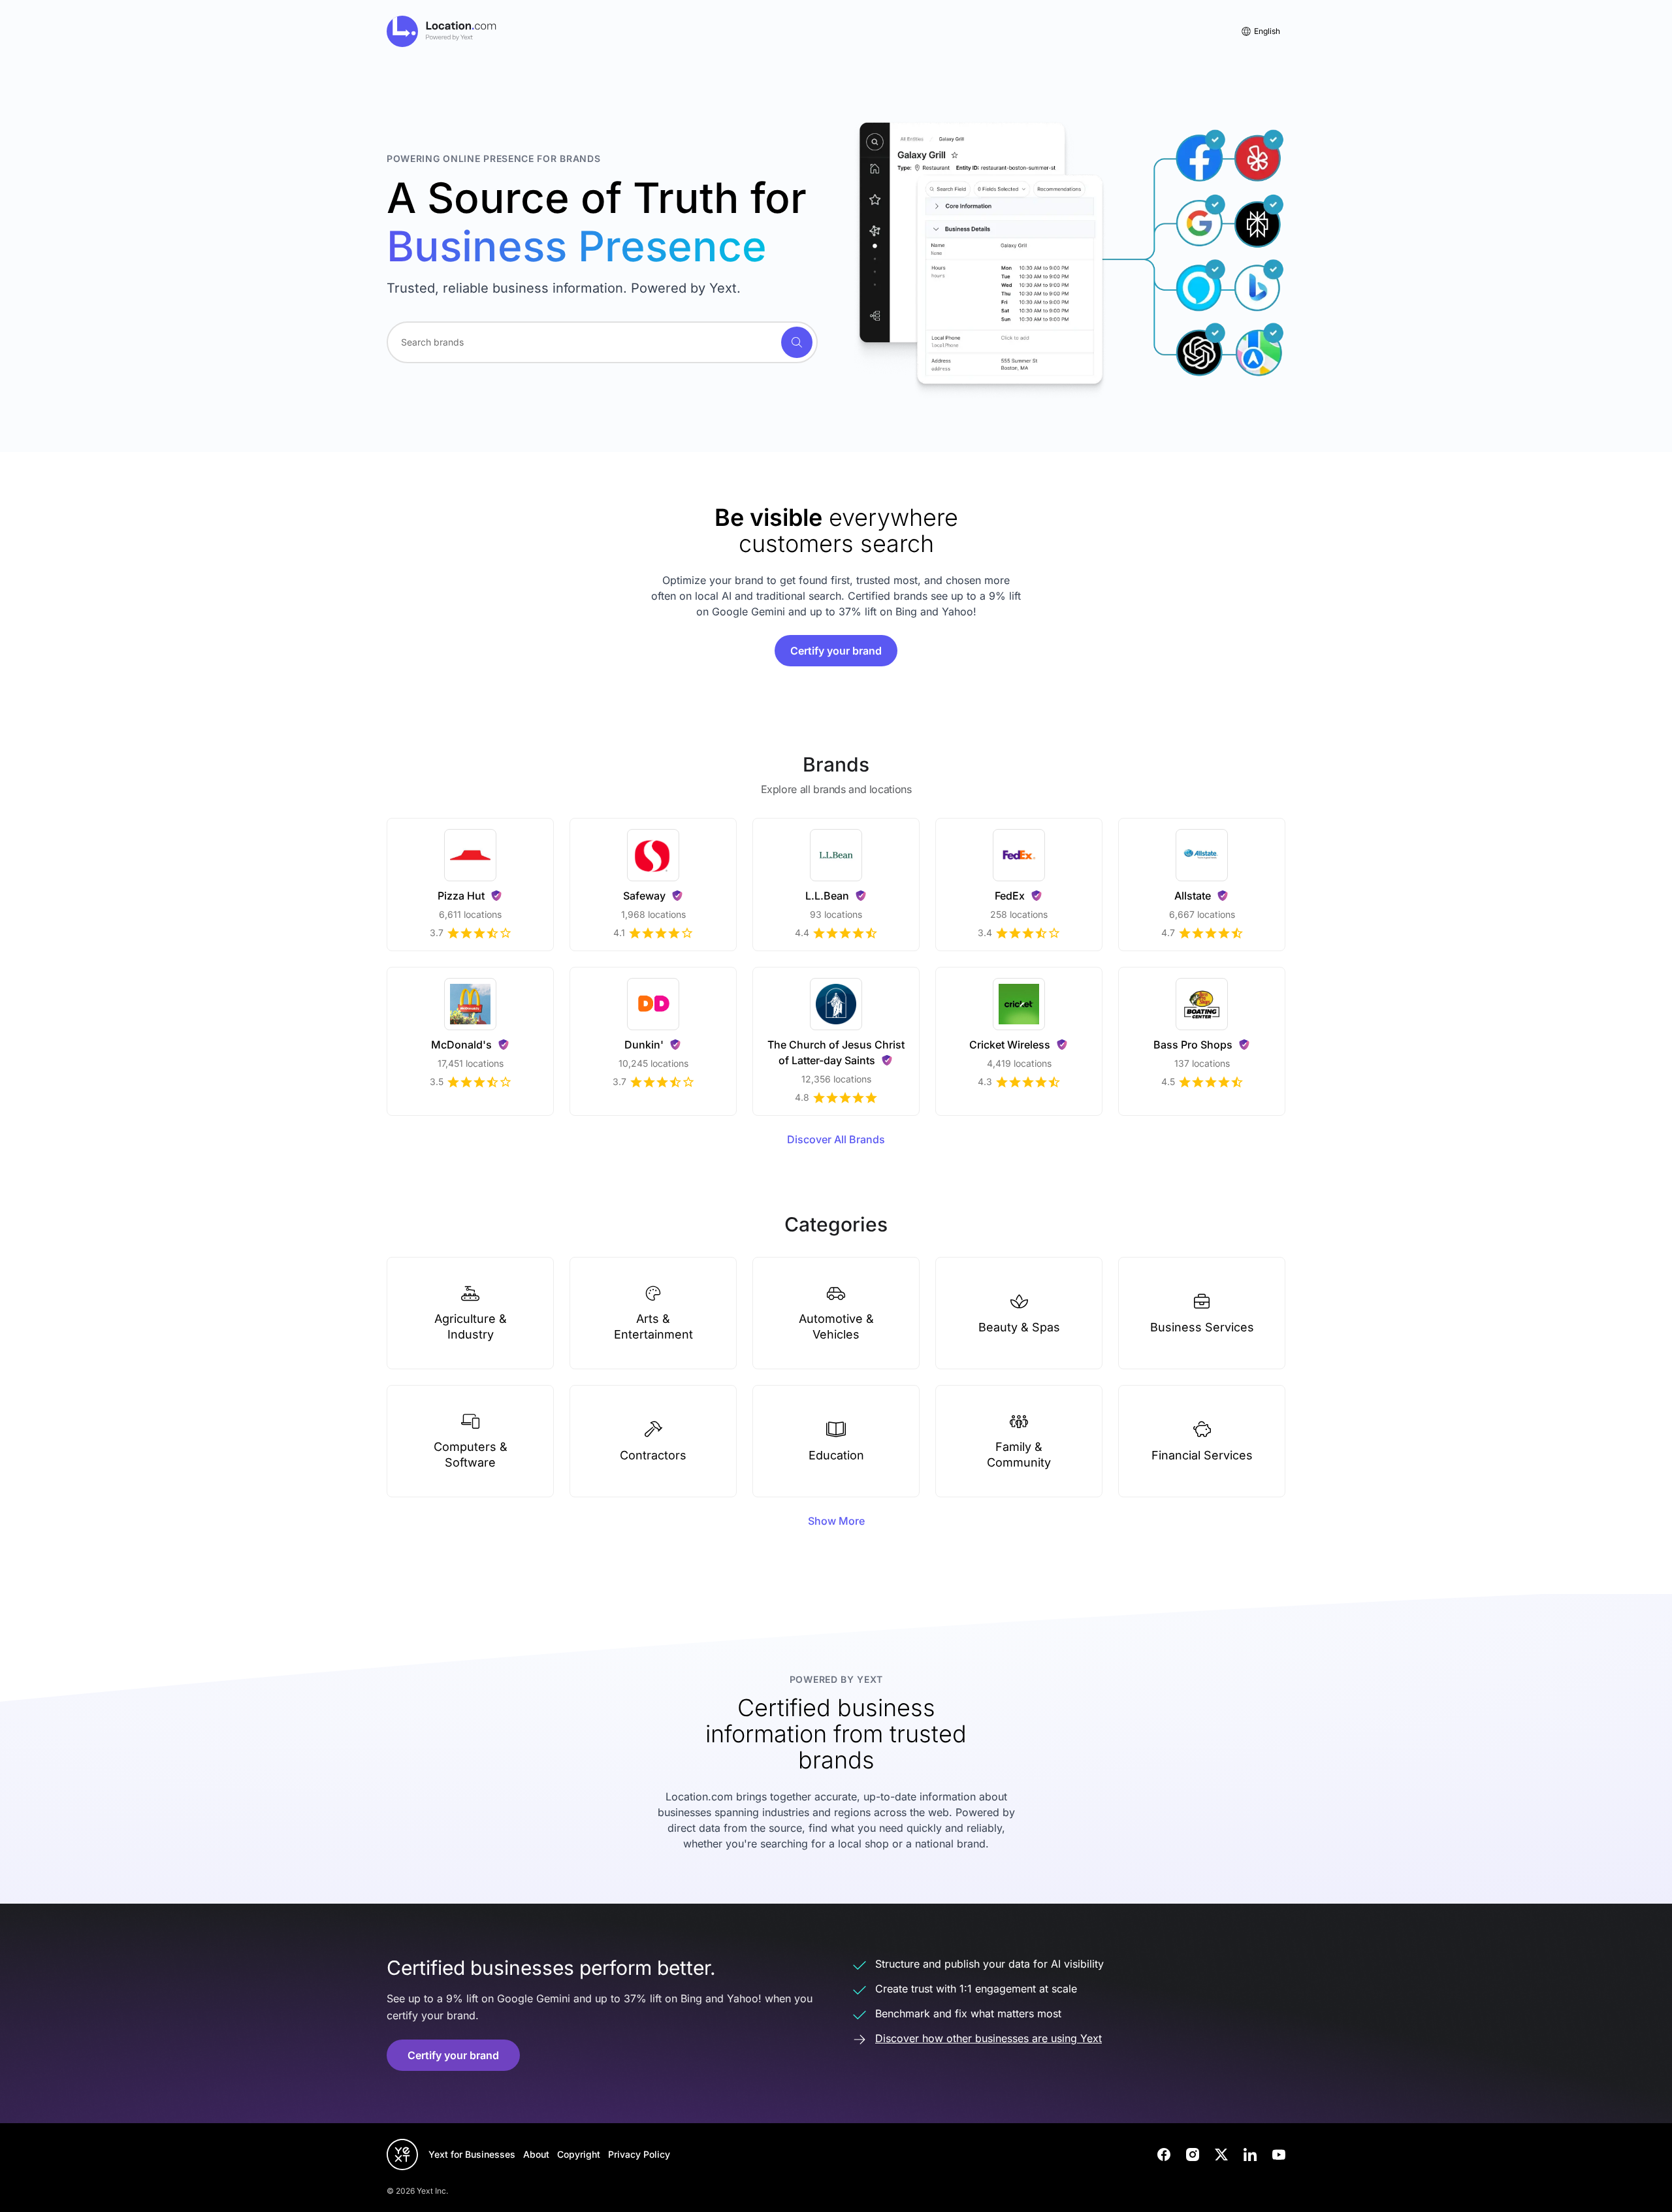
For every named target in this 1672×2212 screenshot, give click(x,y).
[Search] (797, 342)
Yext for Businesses (472, 2154)
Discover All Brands (836, 1139)
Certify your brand (836, 651)
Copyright (579, 2154)
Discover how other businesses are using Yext (989, 2038)
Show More (836, 1521)
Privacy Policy (639, 2154)
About (536, 2154)
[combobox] (602, 342)
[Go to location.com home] (442, 31)
